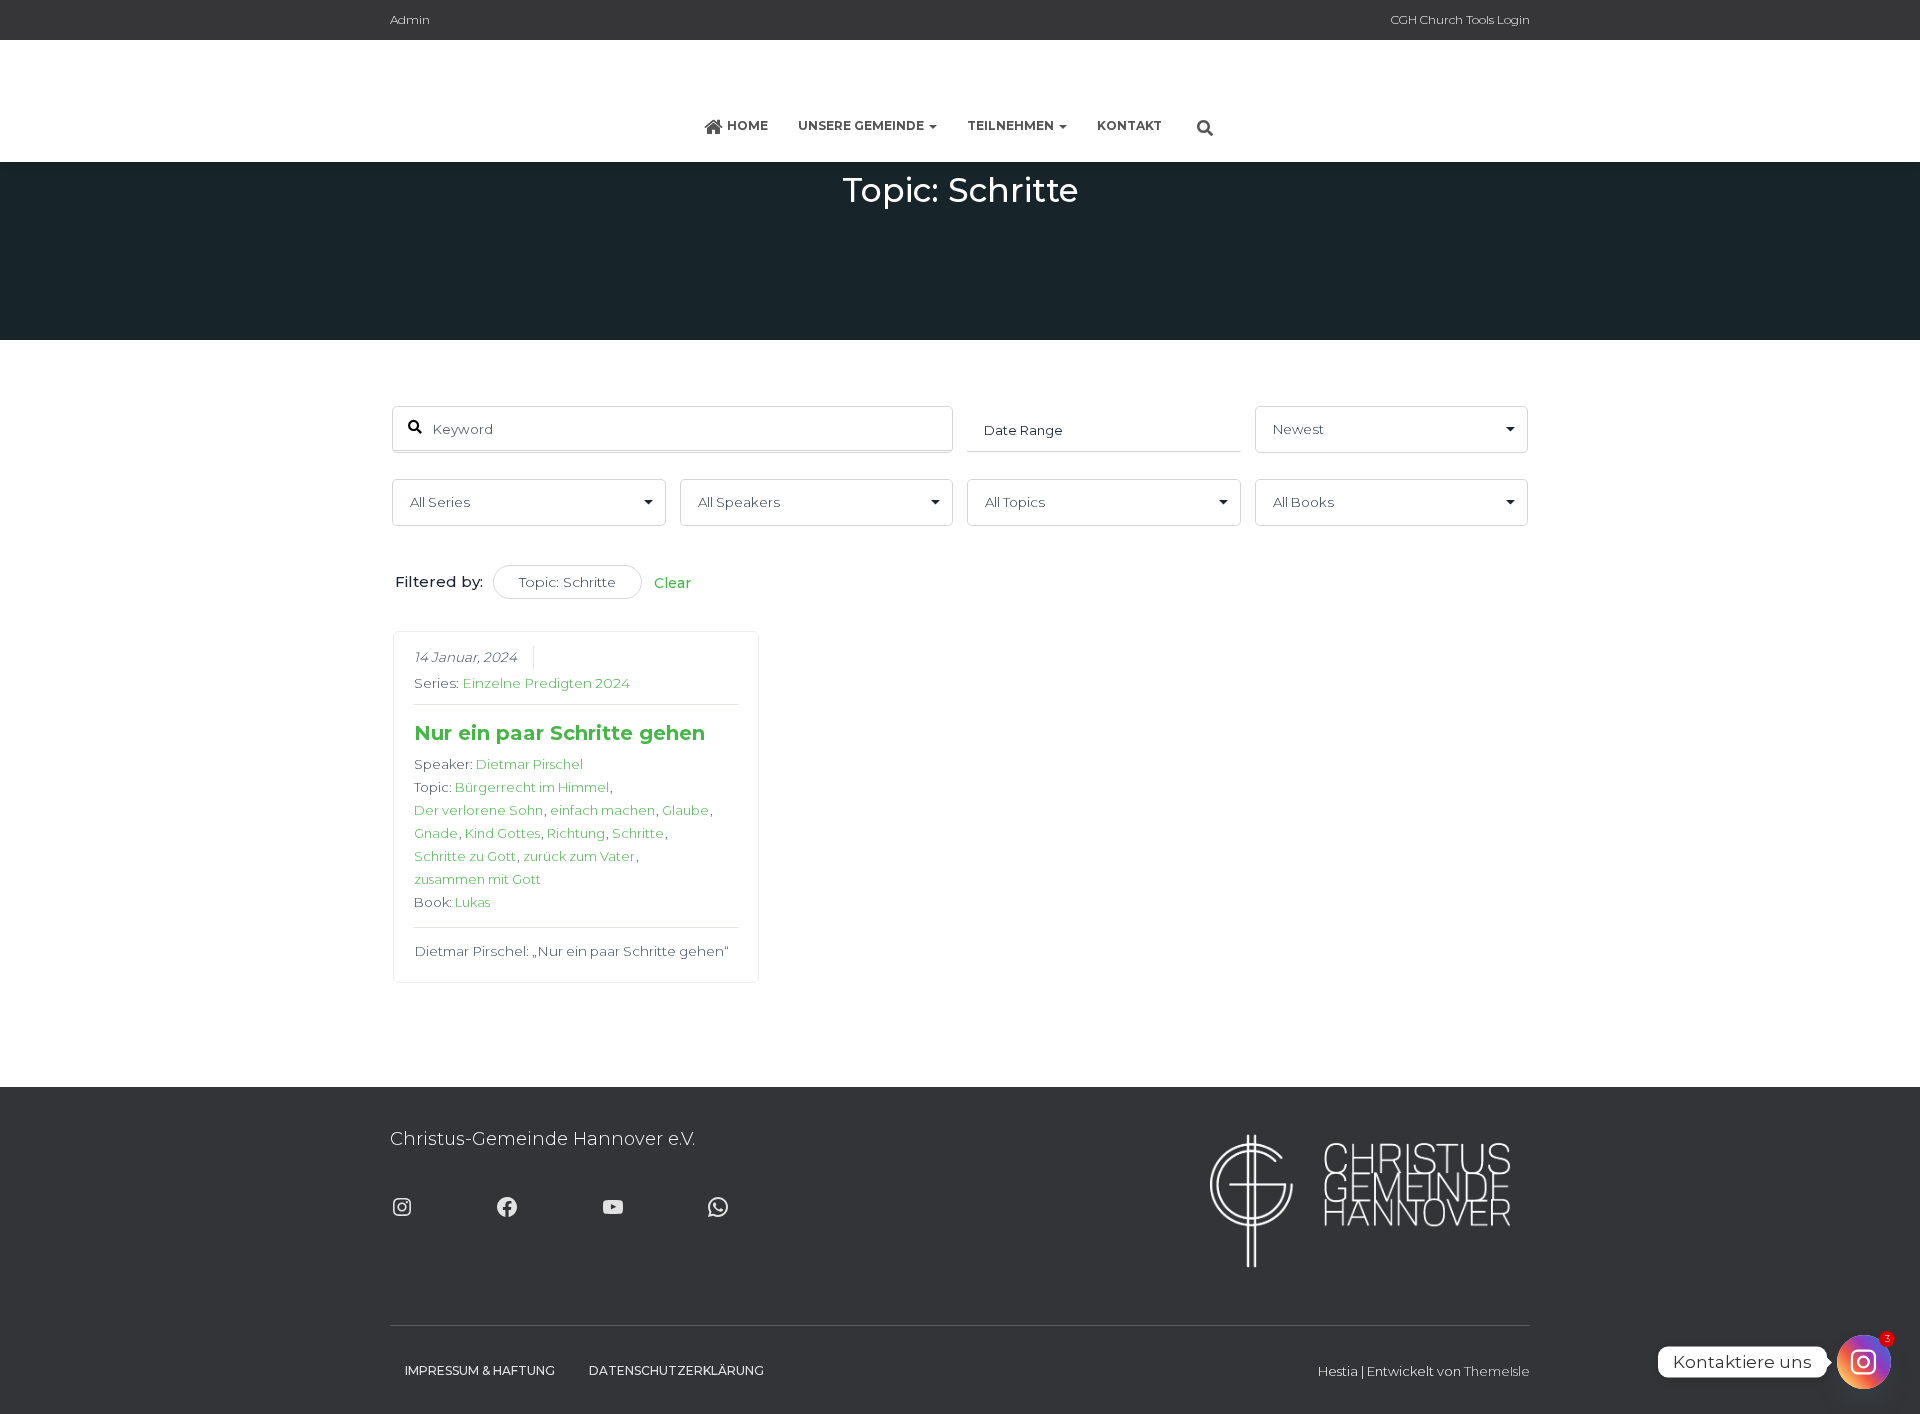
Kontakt (1129, 125)
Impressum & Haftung (480, 1370)
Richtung (576, 833)
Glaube (685, 810)
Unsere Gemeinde (862, 125)
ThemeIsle (1497, 1371)
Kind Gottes (502, 833)
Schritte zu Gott (465, 856)
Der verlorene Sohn (478, 810)
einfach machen (602, 810)
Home (747, 125)
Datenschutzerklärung (676, 1370)
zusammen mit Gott (477, 879)
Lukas (472, 902)
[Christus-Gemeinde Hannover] (959, 75)
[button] (932, 125)
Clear (672, 583)
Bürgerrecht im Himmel (532, 787)
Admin (410, 19)
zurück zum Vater (579, 856)
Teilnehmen (1012, 125)
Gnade (436, 833)
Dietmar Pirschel (529, 764)
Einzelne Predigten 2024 (546, 683)
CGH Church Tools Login (1460, 19)
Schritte (638, 833)
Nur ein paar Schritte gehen (559, 733)
